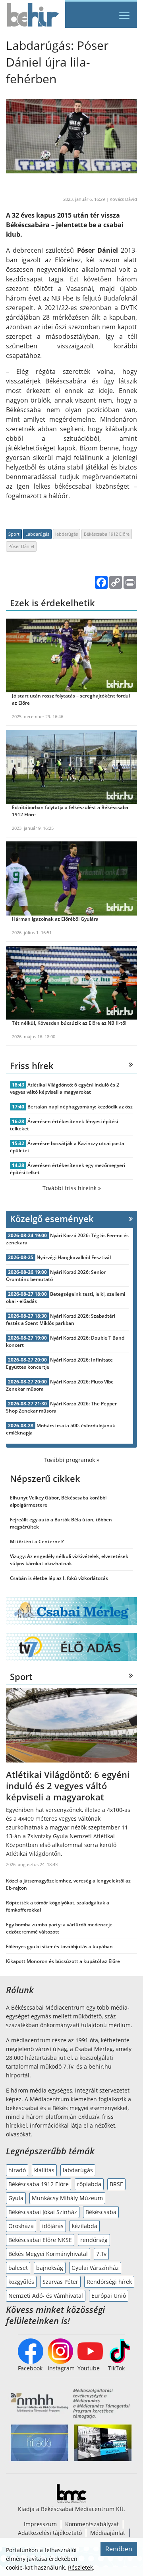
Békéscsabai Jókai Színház (43, 2212)
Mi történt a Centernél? (37, 1541)
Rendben (119, 2549)
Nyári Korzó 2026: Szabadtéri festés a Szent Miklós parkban (61, 1319)
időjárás (53, 2226)
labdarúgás (67, 534)
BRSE (116, 2184)
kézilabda (85, 2226)
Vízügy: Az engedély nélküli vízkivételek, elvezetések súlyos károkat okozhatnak (69, 1560)
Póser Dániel (21, 546)
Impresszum (40, 2524)
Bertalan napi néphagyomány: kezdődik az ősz (80, 1107)
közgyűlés (21, 2282)
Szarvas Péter (60, 2282)
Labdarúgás (37, 534)
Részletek (80, 2567)
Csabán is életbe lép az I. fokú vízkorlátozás (59, 1578)
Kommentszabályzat (92, 2524)
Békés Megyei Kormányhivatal (48, 2254)
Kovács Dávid (123, 199)
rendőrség (94, 2240)
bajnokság (50, 2268)
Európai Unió (109, 2296)
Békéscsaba (101, 2212)
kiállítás (44, 2170)
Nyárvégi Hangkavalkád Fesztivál (74, 1257)
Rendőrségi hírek (109, 2282)
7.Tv (101, 2254)
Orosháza (21, 2226)
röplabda (89, 2184)
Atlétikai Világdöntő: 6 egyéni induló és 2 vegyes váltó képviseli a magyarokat (65, 1088)
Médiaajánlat (108, 2533)
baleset (18, 2268)
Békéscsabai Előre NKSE (40, 2240)
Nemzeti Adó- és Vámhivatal (46, 2296)
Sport (14, 534)
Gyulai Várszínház (95, 2268)
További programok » (71, 1460)
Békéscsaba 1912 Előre (107, 534)
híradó (17, 2170)
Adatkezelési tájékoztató (50, 2533)
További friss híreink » (72, 1188)
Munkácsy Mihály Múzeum (67, 2198)
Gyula (16, 2198)
